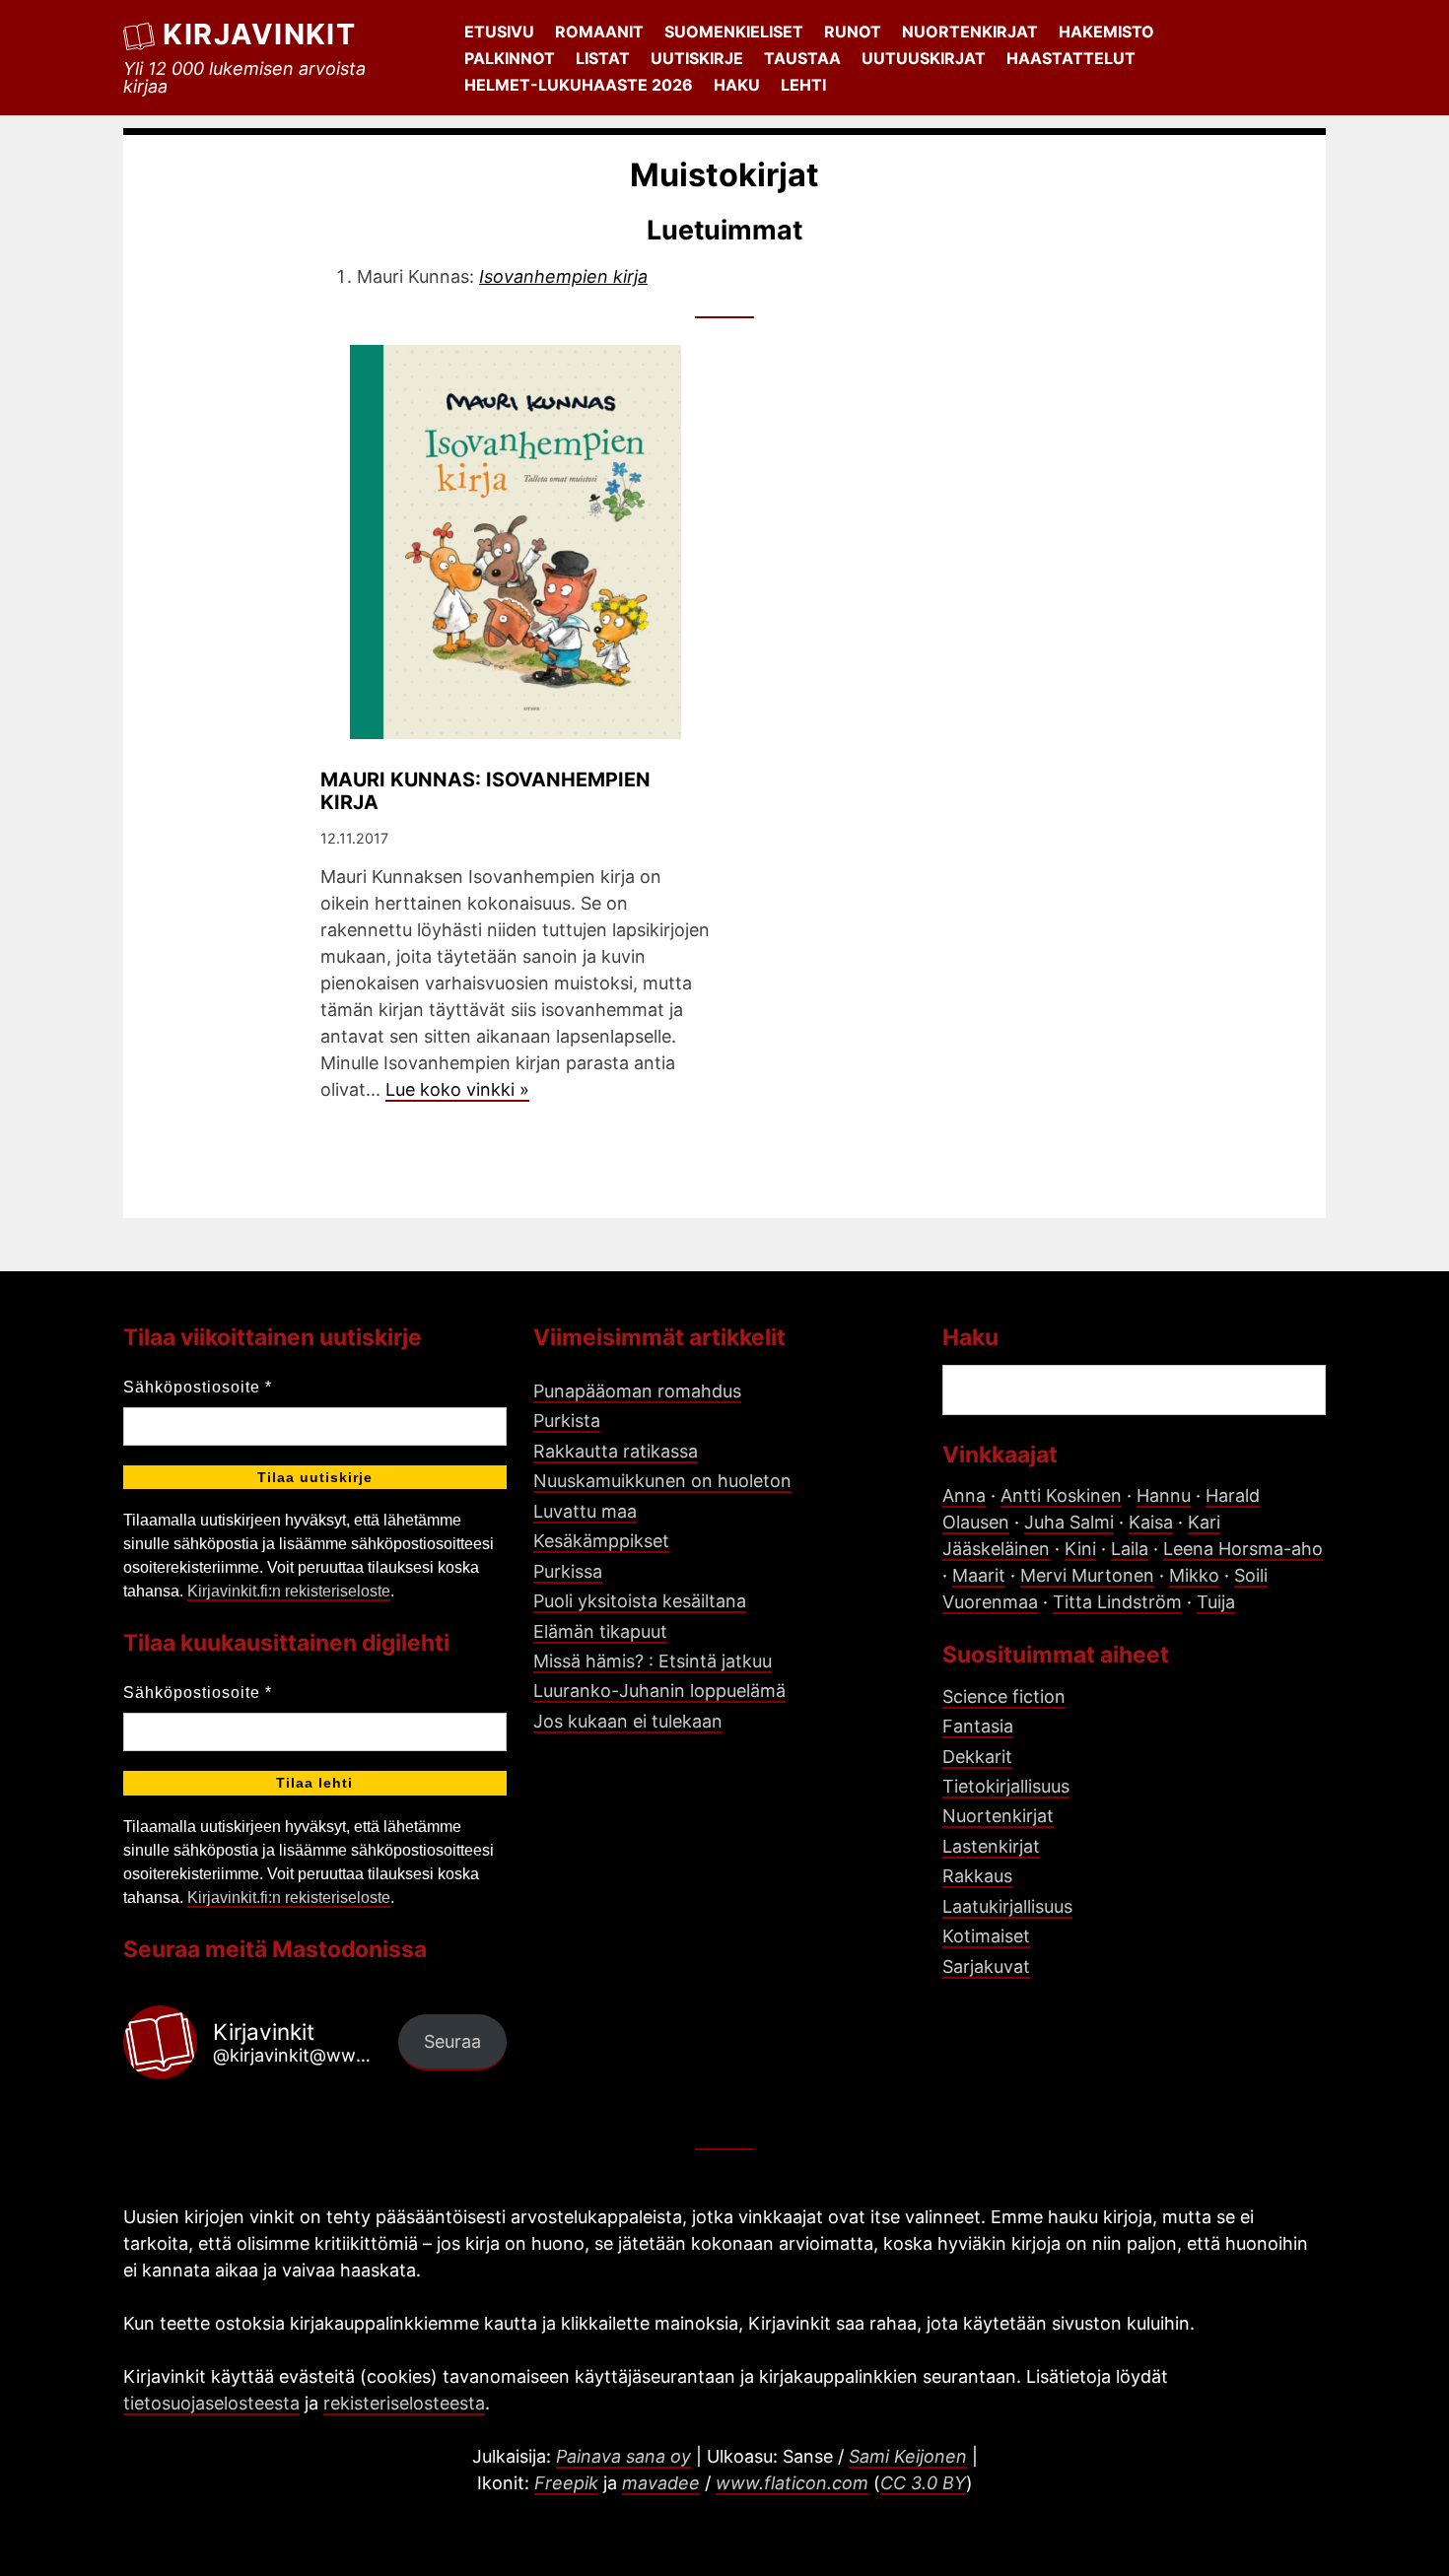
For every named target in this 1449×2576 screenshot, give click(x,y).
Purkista (567, 1421)
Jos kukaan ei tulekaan (628, 1721)
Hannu (1164, 1495)
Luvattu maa (585, 1511)
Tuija (1216, 1602)
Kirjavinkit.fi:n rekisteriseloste (289, 1591)
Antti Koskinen (1061, 1495)
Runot (853, 32)
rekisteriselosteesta (404, 2403)
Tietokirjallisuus (1006, 1786)
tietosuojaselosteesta (211, 2403)
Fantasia (978, 1726)
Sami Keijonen (908, 2456)
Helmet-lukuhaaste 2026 (579, 85)
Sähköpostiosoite (198, 1387)
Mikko (1194, 1575)
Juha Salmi (1069, 1522)
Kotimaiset (986, 1936)
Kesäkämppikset (601, 1541)
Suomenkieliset (734, 32)
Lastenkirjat (991, 1846)
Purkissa (568, 1571)
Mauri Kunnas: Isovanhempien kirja (485, 791)
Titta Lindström (1117, 1602)
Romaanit (599, 32)
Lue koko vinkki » (457, 1089)
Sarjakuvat (986, 1966)
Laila (1130, 1549)
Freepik (566, 2483)
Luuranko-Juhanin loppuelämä (659, 1691)
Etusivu (499, 32)
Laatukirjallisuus (1007, 1906)
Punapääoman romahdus (637, 1391)
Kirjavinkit (259, 34)
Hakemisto (1106, 32)
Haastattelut (1071, 58)
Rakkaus (977, 1876)
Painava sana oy (623, 2456)
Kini (1080, 1549)
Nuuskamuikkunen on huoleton (662, 1481)
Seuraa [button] (452, 2041)
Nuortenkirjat (970, 32)
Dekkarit (977, 1757)
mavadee (661, 2483)
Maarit (979, 1575)
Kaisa (1151, 1522)
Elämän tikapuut (600, 1631)
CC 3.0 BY (923, 2483)
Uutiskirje (697, 58)
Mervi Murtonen (1087, 1575)
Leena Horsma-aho (1243, 1549)
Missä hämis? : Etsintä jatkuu (653, 1661)
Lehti (803, 85)
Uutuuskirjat (924, 58)
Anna (964, 1495)
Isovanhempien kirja (563, 276)
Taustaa (802, 58)
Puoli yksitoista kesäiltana (640, 1601)
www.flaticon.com (792, 2483)
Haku (737, 85)
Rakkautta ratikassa (616, 1451)
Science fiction (1004, 1696)
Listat (603, 58)
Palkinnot (510, 58)
